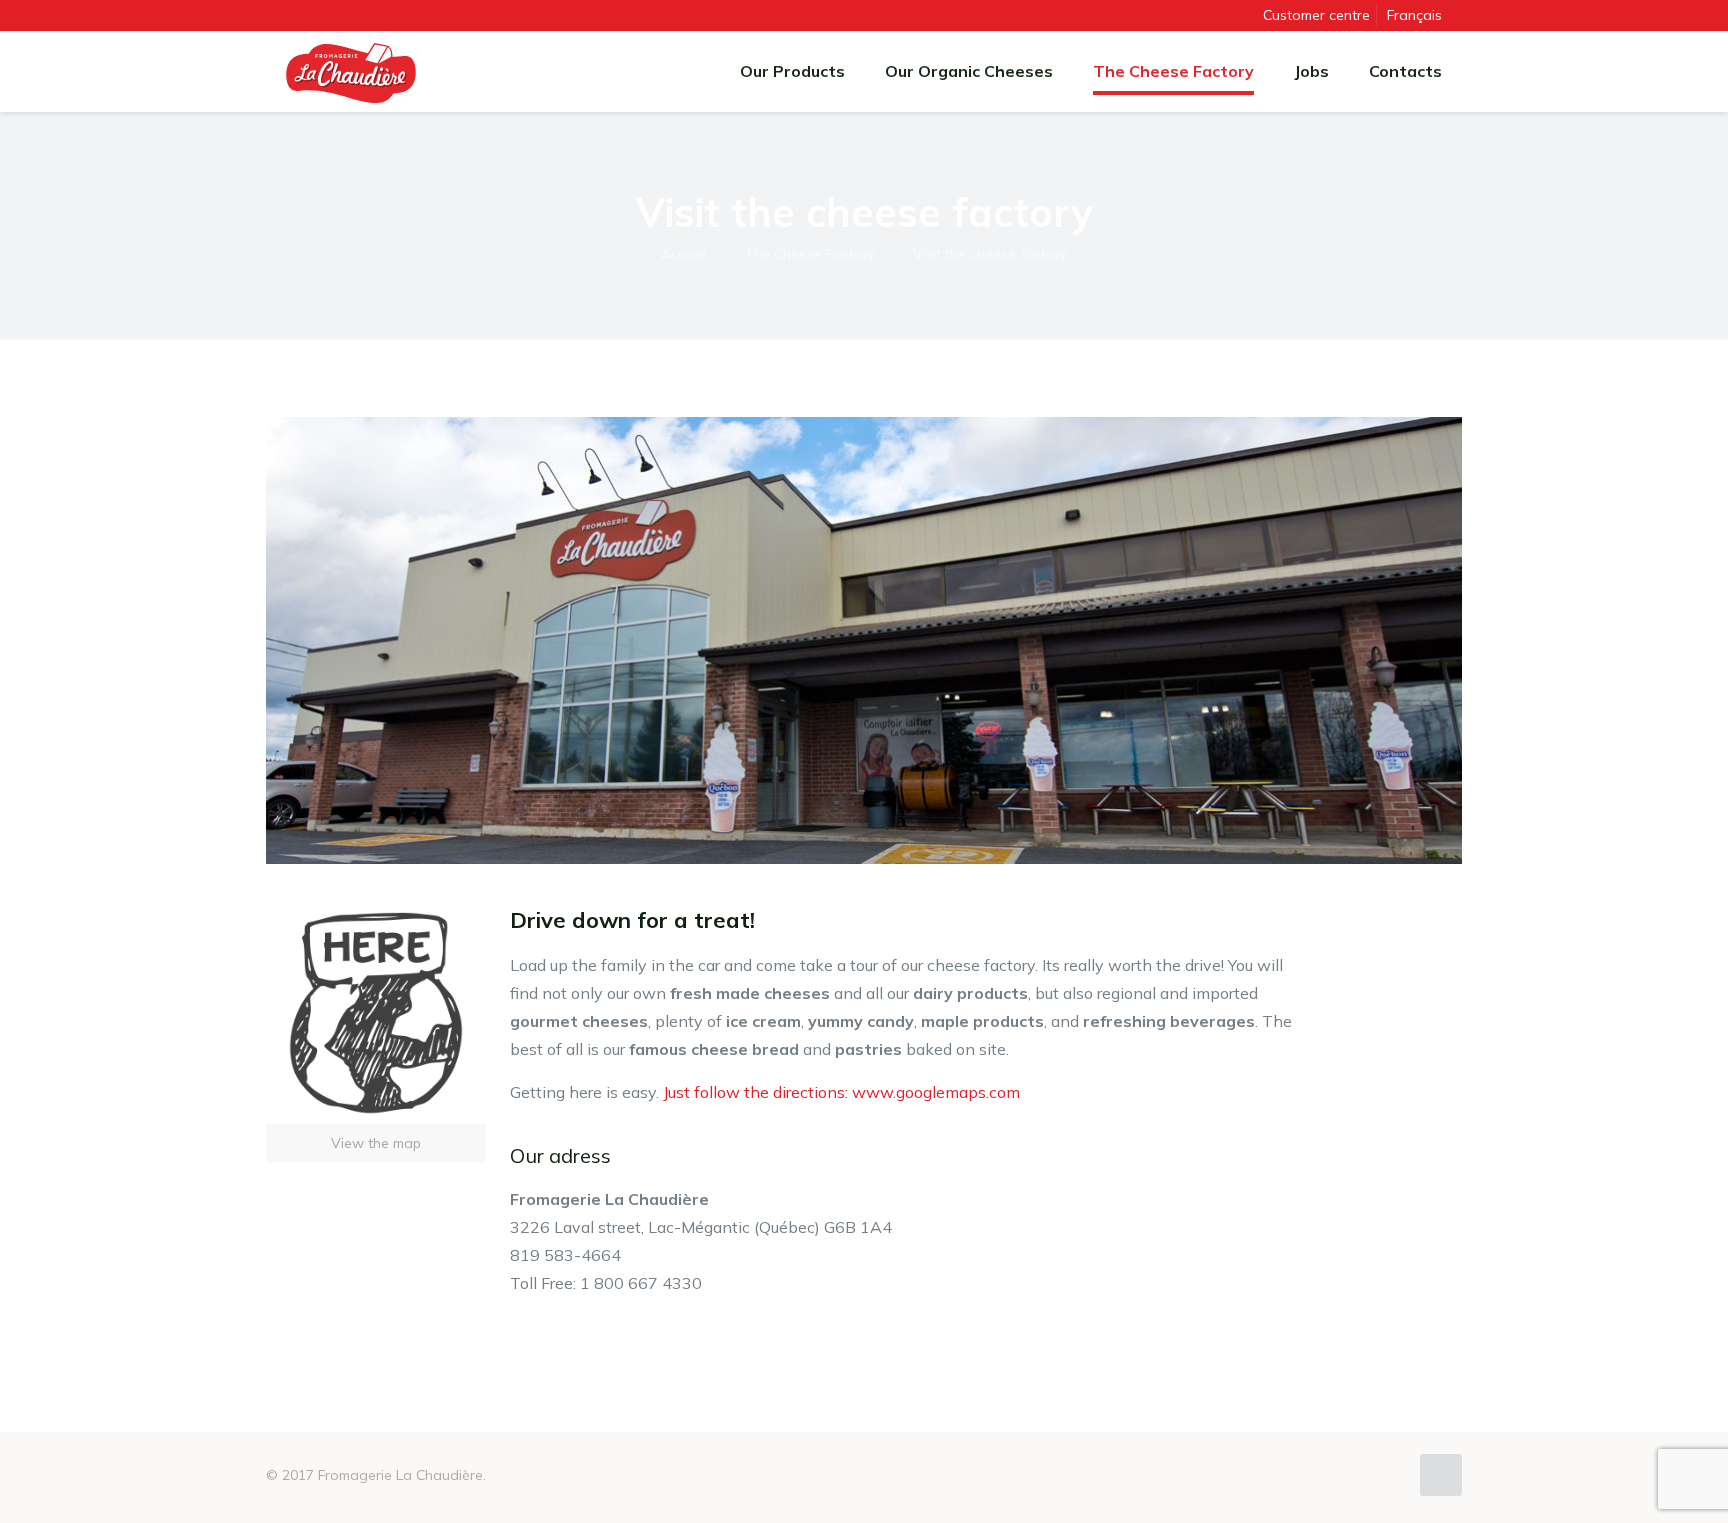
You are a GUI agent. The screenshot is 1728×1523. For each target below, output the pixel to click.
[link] (376, 1033)
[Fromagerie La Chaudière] (351, 71)
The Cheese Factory (810, 254)
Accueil (684, 254)
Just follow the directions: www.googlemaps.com (841, 1092)
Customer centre (1316, 15)
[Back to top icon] (1441, 1475)
